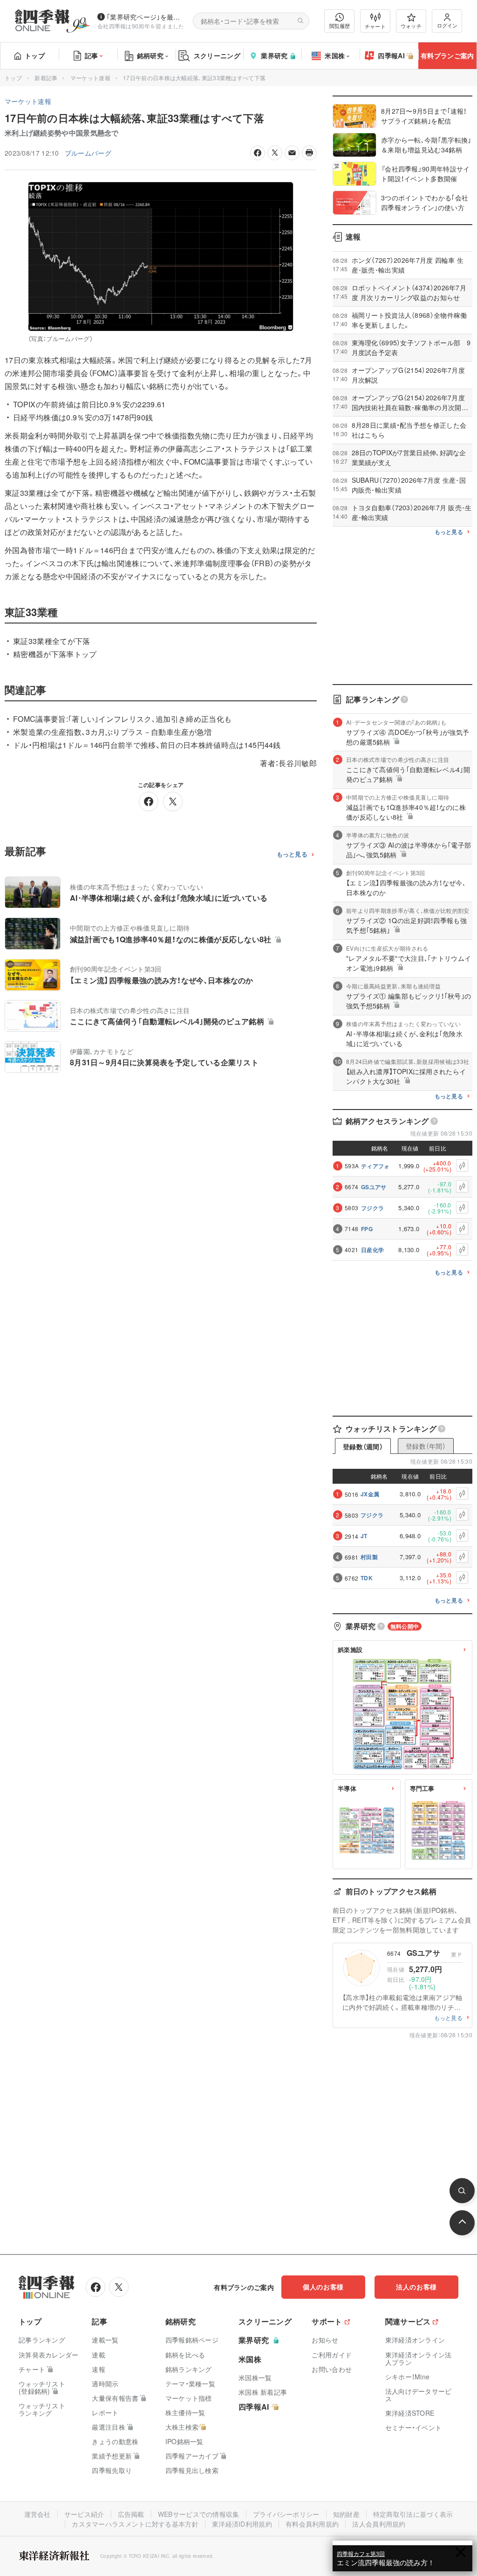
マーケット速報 (90, 78)
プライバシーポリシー (286, 2514)
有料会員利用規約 (312, 2524)
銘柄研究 (150, 55)
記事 (92, 55)
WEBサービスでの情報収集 (199, 2514)
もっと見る (292, 854)
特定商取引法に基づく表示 (413, 2514)
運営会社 (37, 2514)
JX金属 (370, 1494)
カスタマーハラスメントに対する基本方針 (135, 2524)
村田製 (369, 1557)
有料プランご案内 (447, 55)
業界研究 (274, 55)
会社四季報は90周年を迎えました (141, 26)
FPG (367, 1229)
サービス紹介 (84, 2514)
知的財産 (346, 2514)
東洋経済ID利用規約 (242, 2524)
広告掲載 (131, 2514)
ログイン (447, 25)
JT (364, 1536)
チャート (375, 26)
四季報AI (391, 55)
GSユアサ (374, 1187)
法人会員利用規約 (379, 2524)
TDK (367, 1578)
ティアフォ (375, 1166)
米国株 (335, 55)
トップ (35, 55)
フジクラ (372, 1208)
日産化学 (372, 1250)
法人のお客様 (416, 2287)
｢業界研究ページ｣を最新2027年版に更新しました (146, 17)
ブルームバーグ (88, 153)
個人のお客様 (323, 2287)
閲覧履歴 (340, 26)
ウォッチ (411, 26)
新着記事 (46, 78)
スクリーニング (217, 55)
